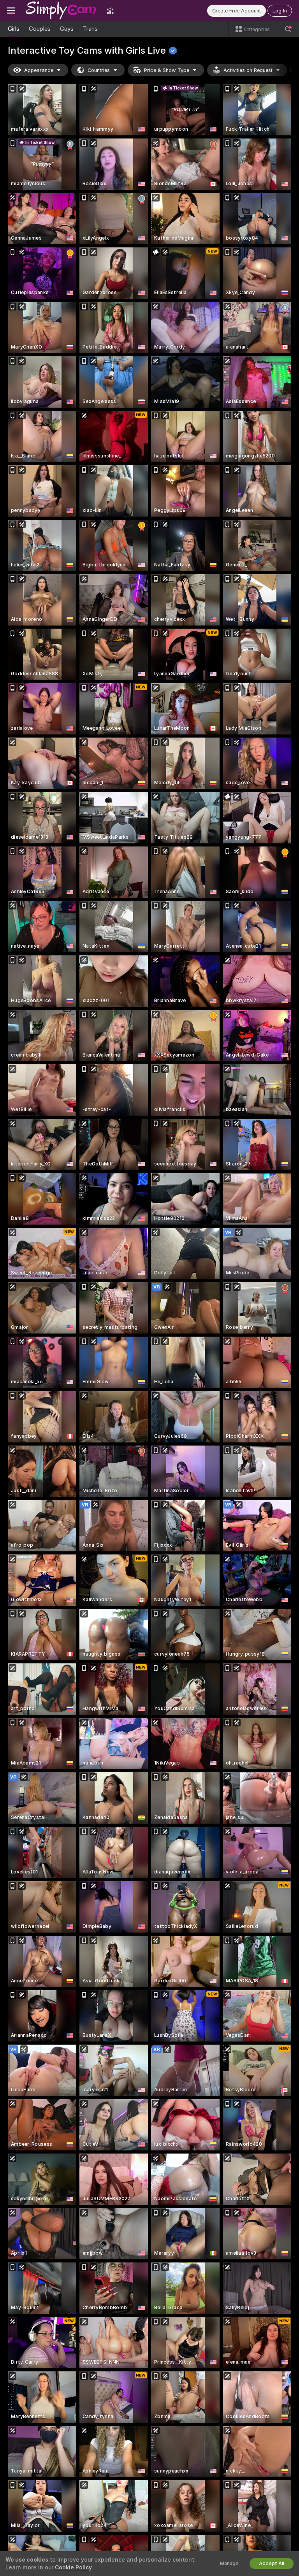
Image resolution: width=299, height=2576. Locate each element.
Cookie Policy (73, 2567)
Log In (280, 11)
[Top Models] (110, 11)
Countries (99, 70)
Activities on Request (248, 70)
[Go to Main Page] (61, 11)
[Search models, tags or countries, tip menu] (288, 29)
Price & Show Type (167, 70)
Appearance (39, 70)
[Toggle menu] (11, 11)
